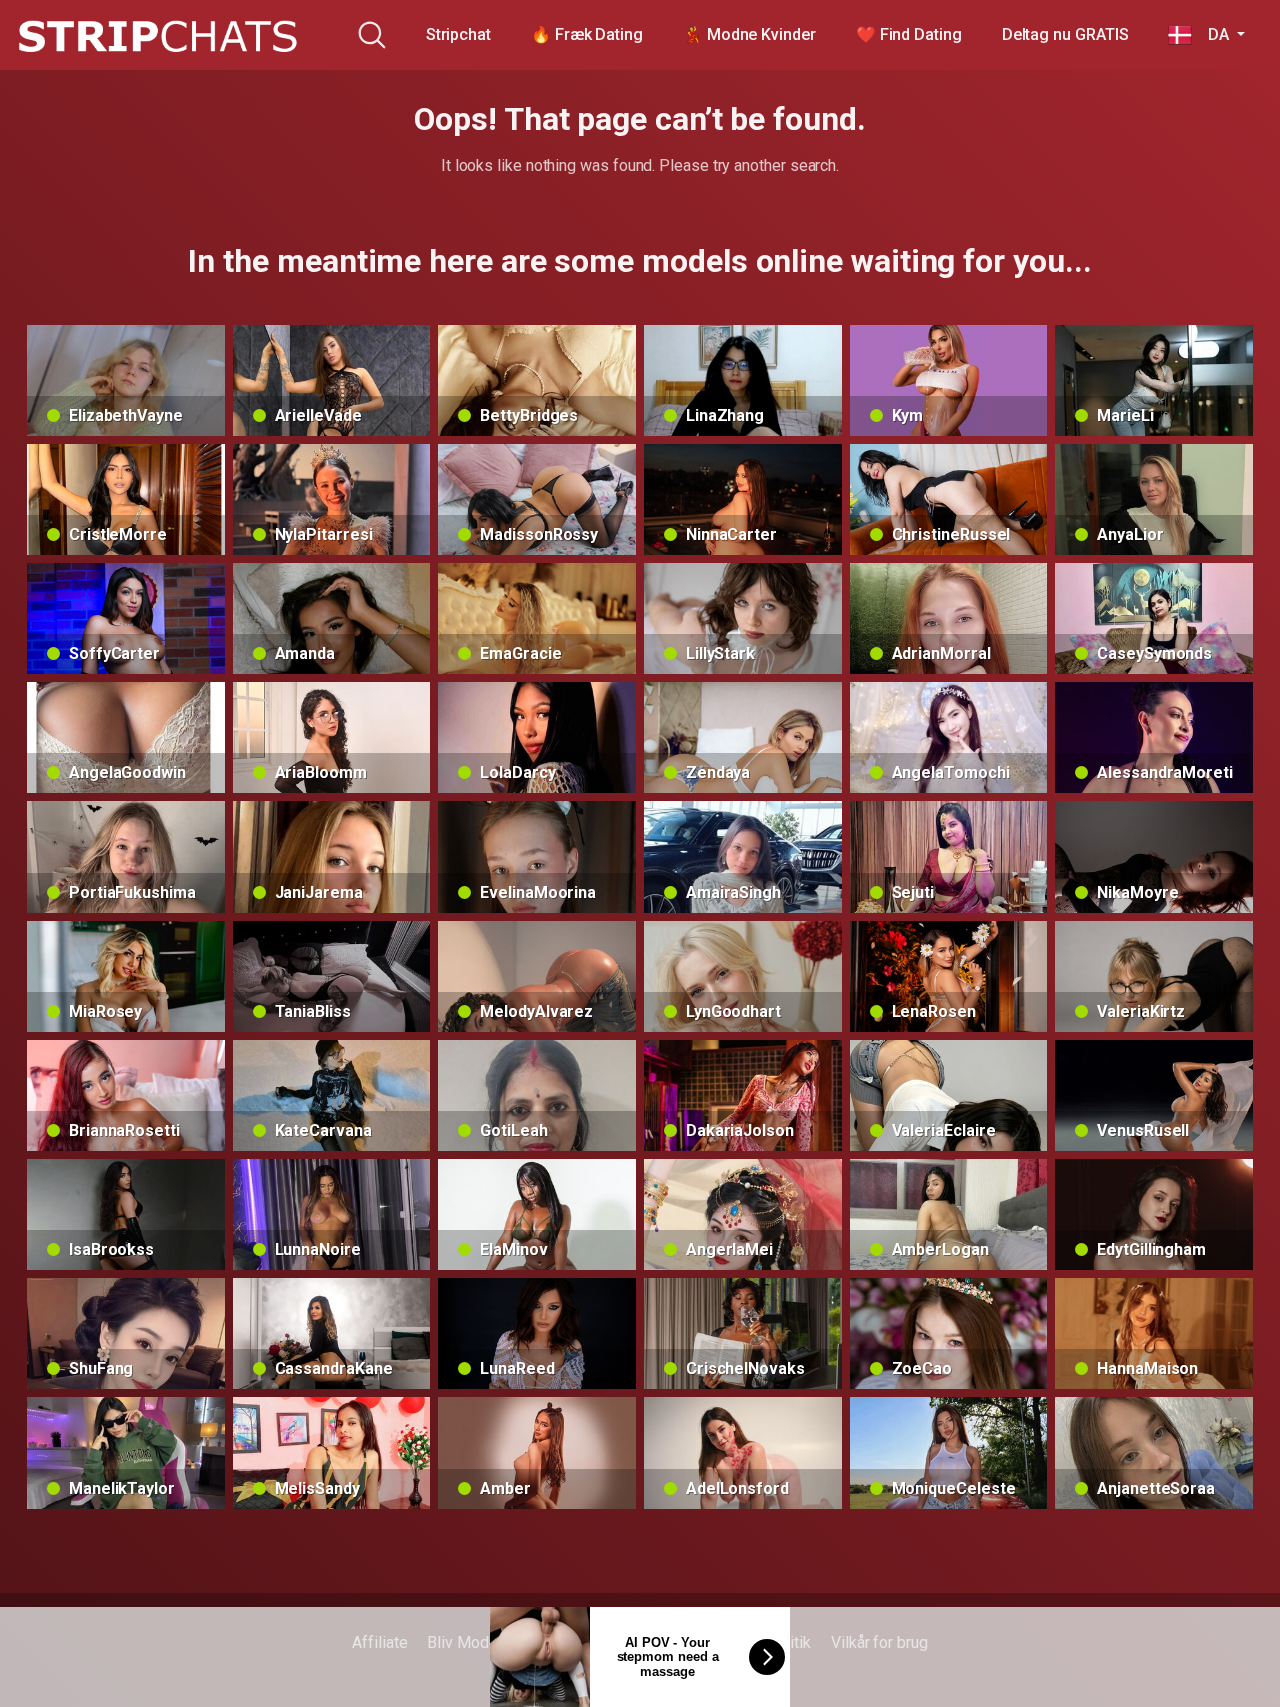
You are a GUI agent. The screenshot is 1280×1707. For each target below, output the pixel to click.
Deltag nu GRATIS (1065, 34)
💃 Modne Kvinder (749, 34)
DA (1212, 34)
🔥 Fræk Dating (587, 34)
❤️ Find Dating (909, 34)
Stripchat (458, 34)
